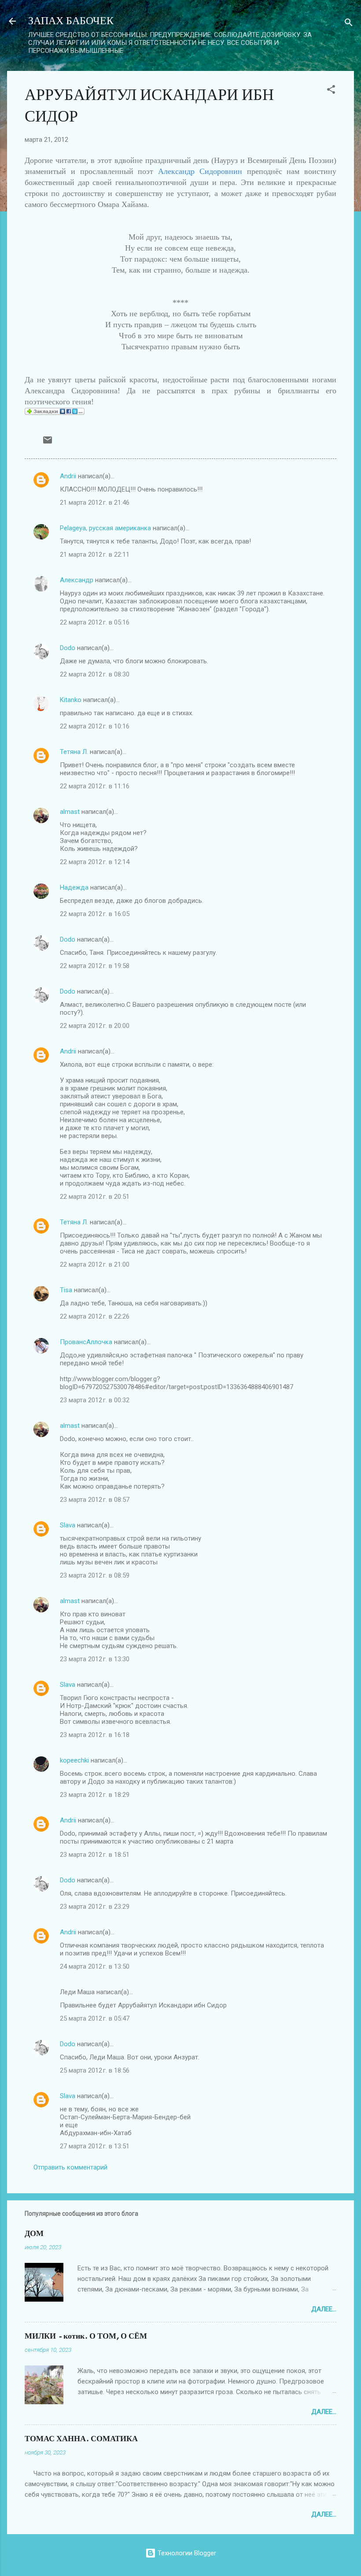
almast (70, 812)
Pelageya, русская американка (105, 528)
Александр (77, 580)
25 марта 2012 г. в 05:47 (95, 2018)
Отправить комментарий (70, 2167)
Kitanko (71, 700)
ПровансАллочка (86, 1342)
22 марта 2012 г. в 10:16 (95, 726)
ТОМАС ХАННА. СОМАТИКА (81, 2439)
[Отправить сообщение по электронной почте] (48, 443)
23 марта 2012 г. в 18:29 (95, 1795)
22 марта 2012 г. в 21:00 (95, 1264)
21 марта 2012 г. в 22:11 (95, 554)
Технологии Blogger (186, 2553)
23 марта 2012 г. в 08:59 (95, 1575)
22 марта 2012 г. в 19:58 (95, 966)
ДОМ (34, 2234)
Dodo (68, 648)
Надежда (74, 887)
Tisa (66, 1290)
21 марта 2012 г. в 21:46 (95, 503)
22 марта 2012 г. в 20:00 (95, 1026)
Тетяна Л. (74, 752)
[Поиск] (349, 24)
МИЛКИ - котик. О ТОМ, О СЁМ (86, 2336)
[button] (331, 91)
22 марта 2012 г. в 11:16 (95, 786)
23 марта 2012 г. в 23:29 (95, 1907)
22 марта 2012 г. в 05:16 (95, 622)
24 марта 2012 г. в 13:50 (95, 1966)
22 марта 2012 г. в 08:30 (95, 674)
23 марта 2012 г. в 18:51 (95, 1855)
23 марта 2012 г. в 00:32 (95, 1400)
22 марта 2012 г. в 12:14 (95, 862)
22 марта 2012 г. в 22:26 (95, 1316)
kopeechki (74, 1760)
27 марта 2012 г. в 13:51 (95, 2146)
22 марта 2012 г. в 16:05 (95, 914)
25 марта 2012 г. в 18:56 (95, 2070)
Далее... (324, 2309)
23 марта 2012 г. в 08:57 (95, 1500)
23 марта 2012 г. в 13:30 (95, 1659)
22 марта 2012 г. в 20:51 (95, 1197)
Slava (68, 1525)
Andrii (68, 476)
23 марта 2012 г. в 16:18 (95, 1735)
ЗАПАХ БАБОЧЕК (71, 21)
